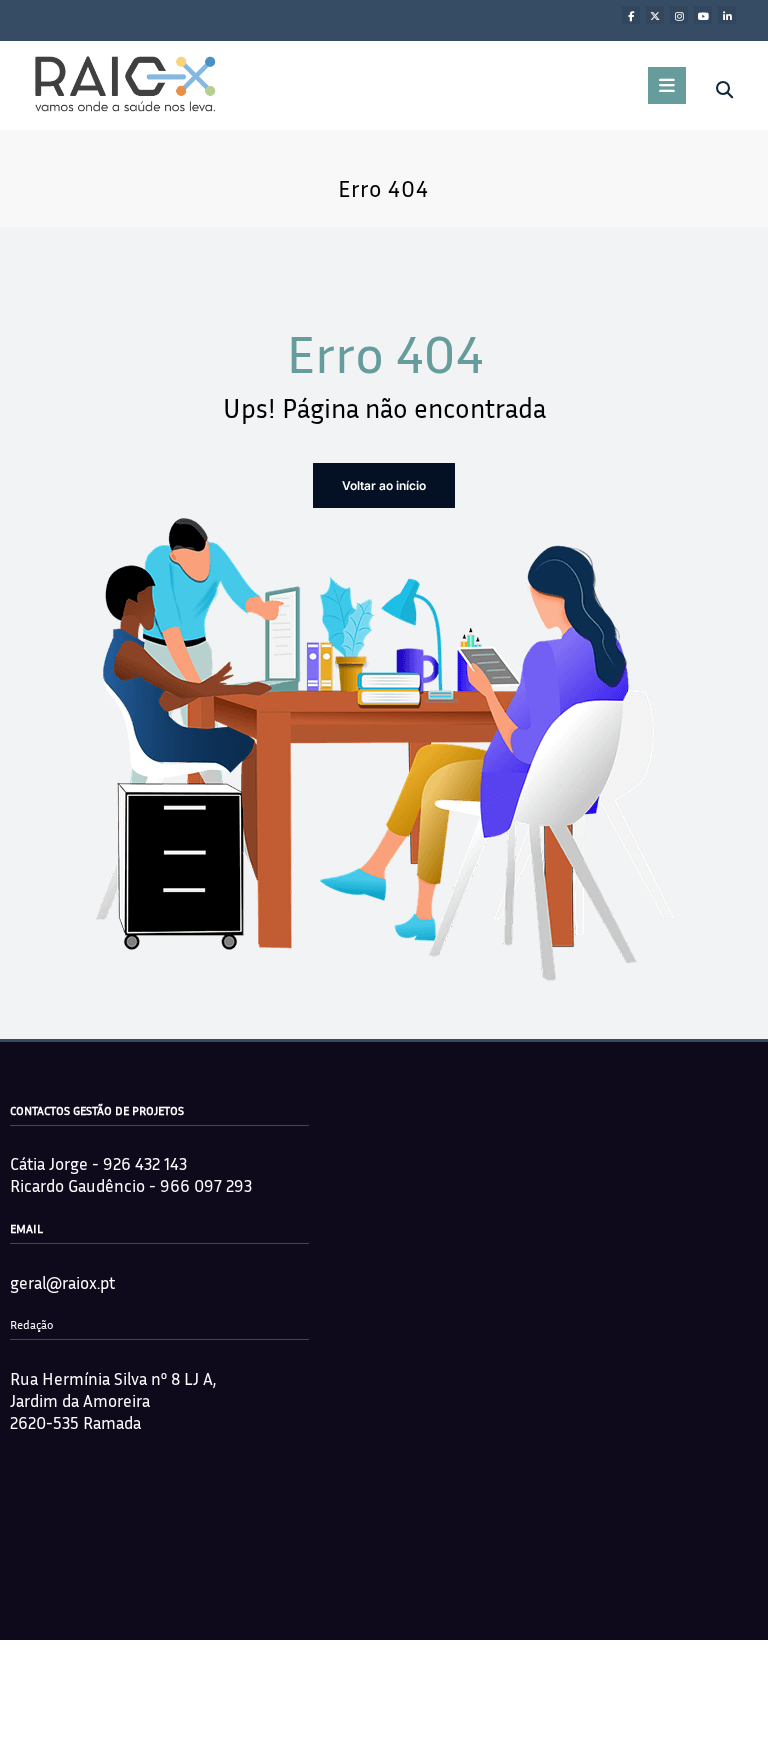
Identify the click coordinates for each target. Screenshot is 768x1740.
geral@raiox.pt (62, 1282)
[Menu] (667, 85)
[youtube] (703, 15)
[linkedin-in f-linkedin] (727, 15)
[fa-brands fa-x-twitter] (655, 15)
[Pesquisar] (724, 90)
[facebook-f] (631, 15)
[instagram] (679, 15)
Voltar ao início (384, 485)
